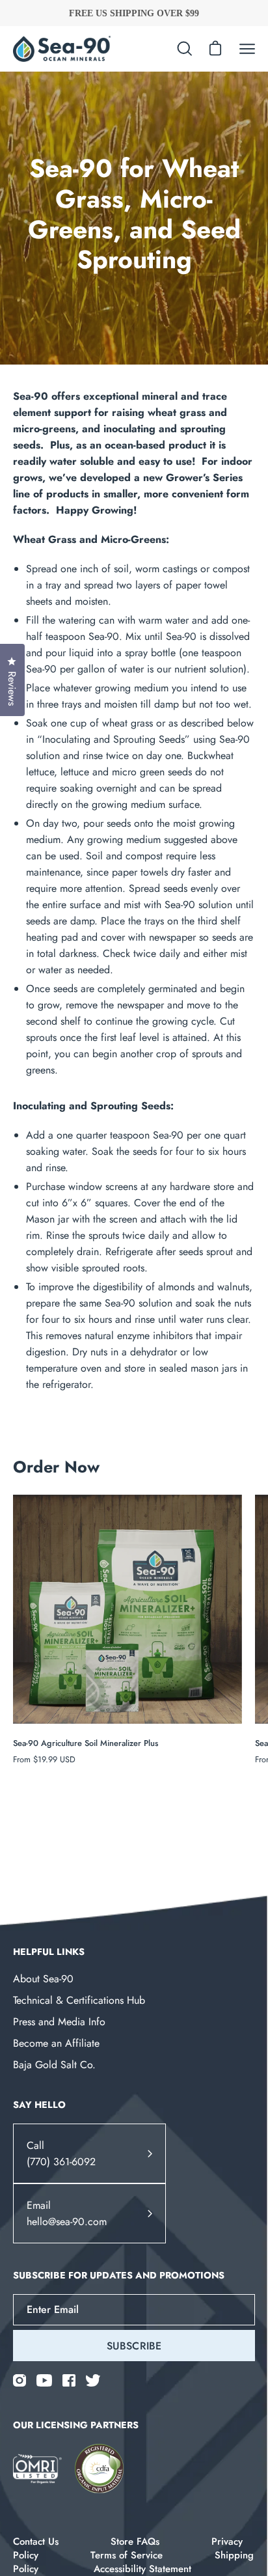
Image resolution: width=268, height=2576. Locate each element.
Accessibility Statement (142, 2569)
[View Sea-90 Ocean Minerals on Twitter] (93, 2380)
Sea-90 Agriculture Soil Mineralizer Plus (86, 1743)
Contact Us (36, 2541)
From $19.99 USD (44, 1759)
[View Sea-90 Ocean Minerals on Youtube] (44, 2380)
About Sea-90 (43, 1979)
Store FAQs (135, 2541)
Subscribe (134, 2346)
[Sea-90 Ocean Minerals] (62, 49)
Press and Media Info (59, 2022)
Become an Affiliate (56, 2043)
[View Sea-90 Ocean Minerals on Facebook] (69, 2380)
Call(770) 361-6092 (61, 2154)
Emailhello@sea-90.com (67, 2213)
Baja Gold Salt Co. (54, 2065)
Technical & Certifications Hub (79, 2000)
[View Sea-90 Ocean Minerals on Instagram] (20, 2380)
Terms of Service (127, 2555)
